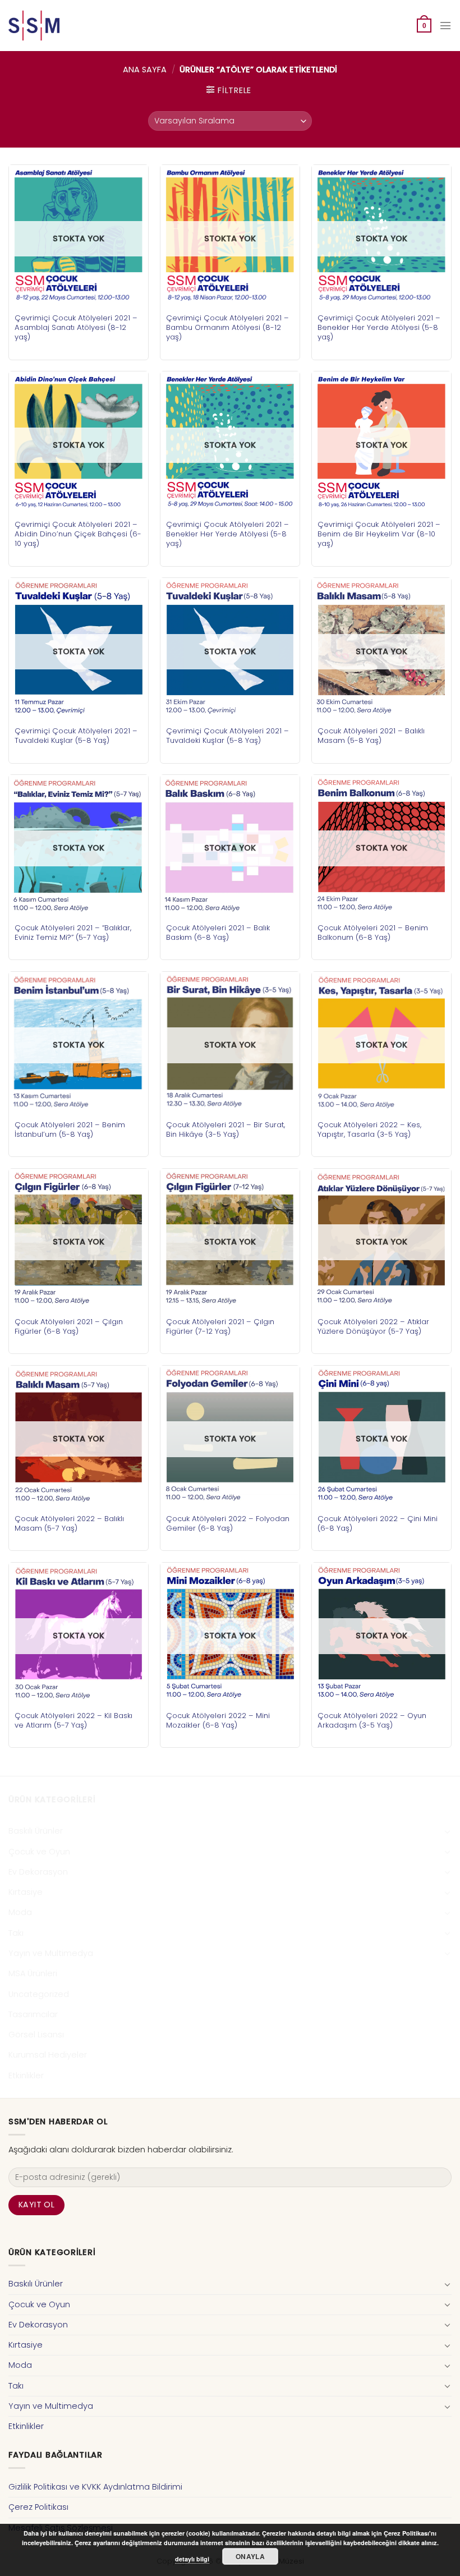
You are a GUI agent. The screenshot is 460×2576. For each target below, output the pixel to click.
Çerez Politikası (38, 2507)
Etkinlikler (26, 2076)
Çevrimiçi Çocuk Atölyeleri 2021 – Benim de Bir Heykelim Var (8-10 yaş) (379, 534)
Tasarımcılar (33, 2014)
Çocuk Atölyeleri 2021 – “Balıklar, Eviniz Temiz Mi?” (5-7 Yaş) (73, 933)
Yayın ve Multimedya (51, 1953)
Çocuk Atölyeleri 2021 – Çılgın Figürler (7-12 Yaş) (220, 1326)
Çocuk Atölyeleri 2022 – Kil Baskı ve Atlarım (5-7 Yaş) (73, 1720)
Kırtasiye (26, 1892)
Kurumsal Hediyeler (48, 2055)
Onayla (250, 2556)
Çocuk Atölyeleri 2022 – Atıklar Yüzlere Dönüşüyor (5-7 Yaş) (373, 1326)
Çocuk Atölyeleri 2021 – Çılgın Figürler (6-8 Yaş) (69, 1326)
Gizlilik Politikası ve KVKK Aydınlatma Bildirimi (95, 2487)
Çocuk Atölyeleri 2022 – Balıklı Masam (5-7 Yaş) (69, 1523)
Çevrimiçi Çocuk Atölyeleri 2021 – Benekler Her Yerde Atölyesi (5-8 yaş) (379, 327)
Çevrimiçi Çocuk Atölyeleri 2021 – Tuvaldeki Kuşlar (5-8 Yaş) (76, 736)
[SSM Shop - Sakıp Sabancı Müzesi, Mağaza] (55, 26)
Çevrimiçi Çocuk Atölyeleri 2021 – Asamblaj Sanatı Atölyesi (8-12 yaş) (76, 327)
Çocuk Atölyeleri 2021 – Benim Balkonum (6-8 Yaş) (373, 933)
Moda (20, 1912)
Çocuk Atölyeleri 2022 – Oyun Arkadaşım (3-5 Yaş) (372, 1720)
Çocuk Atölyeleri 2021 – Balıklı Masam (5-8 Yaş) (371, 736)
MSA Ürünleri (33, 1973)
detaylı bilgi (192, 2559)
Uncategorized (39, 1994)
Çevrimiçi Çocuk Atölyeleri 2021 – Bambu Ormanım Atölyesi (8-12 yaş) (227, 327)
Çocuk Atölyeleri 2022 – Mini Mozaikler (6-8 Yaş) (218, 1720)
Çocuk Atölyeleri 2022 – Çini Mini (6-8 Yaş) (378, 1523)
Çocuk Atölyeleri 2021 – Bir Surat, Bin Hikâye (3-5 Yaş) (226, 1129)
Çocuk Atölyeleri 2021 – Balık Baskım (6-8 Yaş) (218, 933)
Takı (16, 1933)
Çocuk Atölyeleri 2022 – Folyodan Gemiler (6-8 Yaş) (228, 1523)
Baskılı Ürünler (36, 1831)
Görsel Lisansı (36, 2035)
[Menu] (445, 26)
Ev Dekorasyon (38, 1872)
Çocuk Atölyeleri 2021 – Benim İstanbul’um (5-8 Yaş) (70, 1129)
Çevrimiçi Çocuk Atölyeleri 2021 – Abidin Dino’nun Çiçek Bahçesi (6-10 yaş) (78, 534)
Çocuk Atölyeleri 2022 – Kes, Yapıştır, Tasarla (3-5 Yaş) (369, 1129)
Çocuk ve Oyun (39, 1852)
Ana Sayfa (145, 70)
